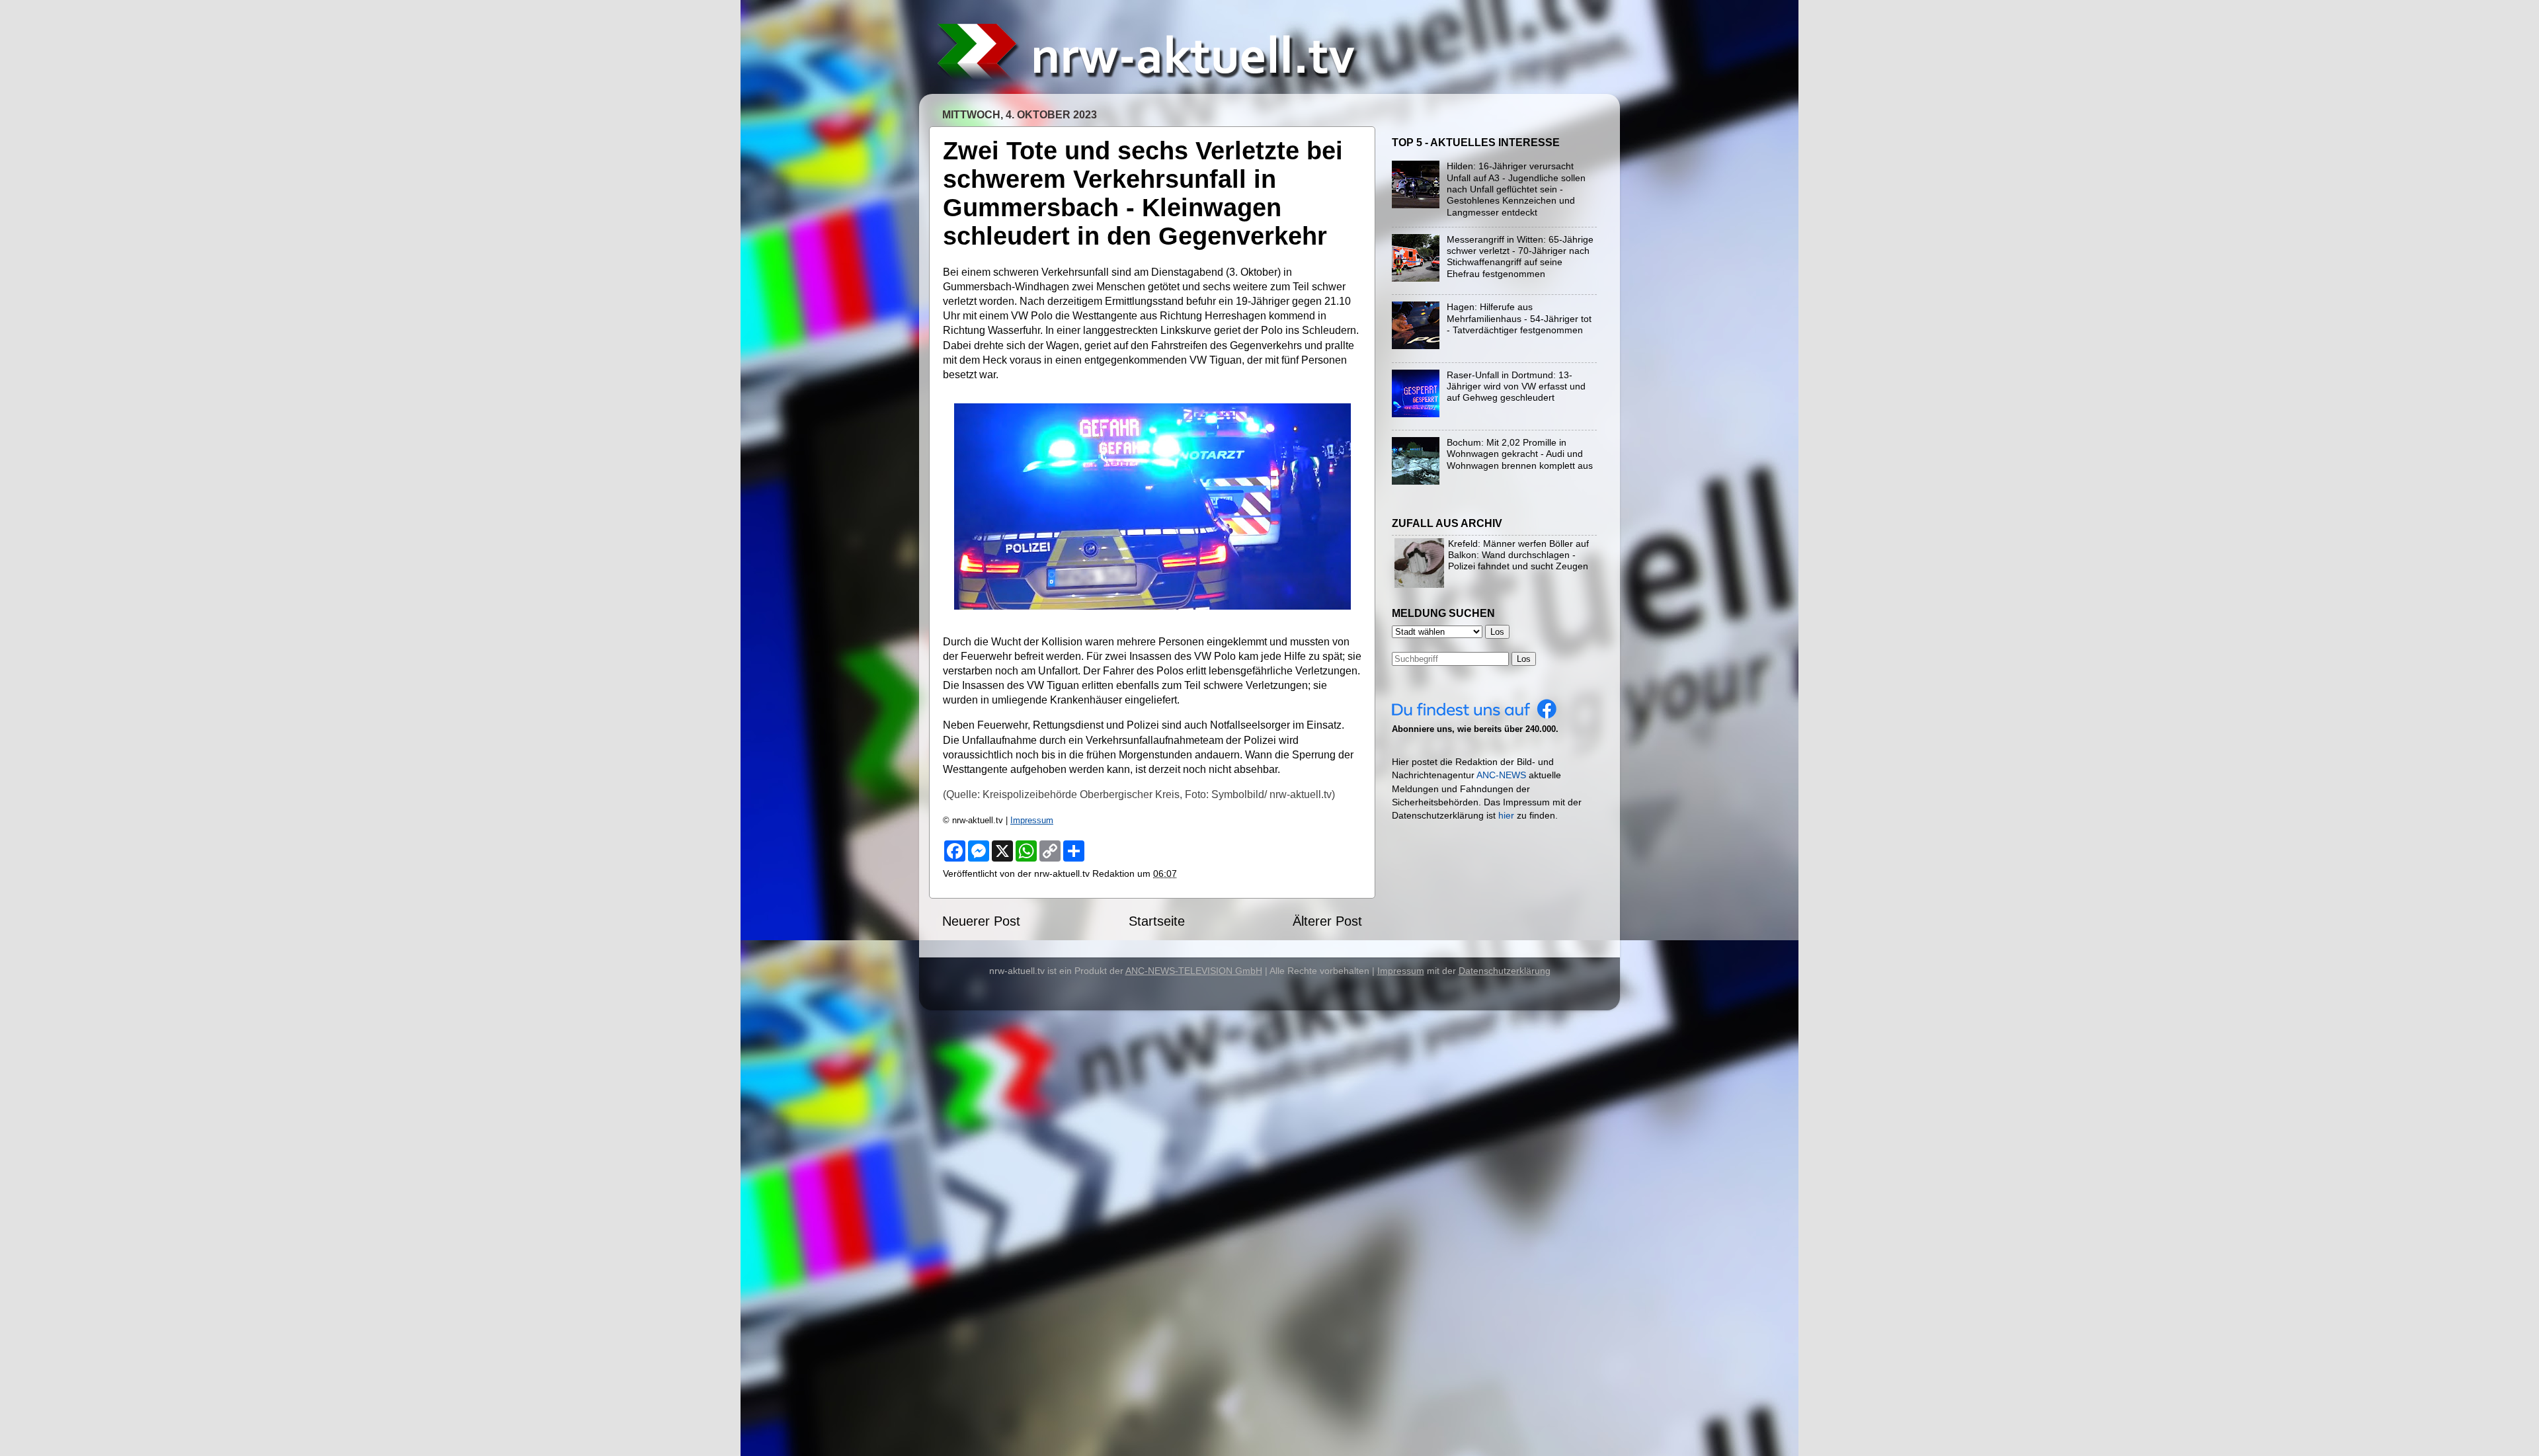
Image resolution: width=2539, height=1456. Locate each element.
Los (1524, 659)
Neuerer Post (981, 921)
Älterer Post (1327, 921)
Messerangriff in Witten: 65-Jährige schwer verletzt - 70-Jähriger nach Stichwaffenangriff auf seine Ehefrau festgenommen (1520, 257)
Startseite (1157, 921)
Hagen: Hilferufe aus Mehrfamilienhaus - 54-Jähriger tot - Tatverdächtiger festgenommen (1519, 318)
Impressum (1032, 820)
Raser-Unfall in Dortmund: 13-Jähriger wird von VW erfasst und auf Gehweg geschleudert (1516, 386)
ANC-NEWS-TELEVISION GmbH (1194, 971)
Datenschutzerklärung (1505, 971)
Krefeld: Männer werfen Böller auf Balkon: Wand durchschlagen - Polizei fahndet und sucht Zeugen (1518, 555)
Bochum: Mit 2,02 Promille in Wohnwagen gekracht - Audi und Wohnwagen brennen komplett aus (1520, 454)
